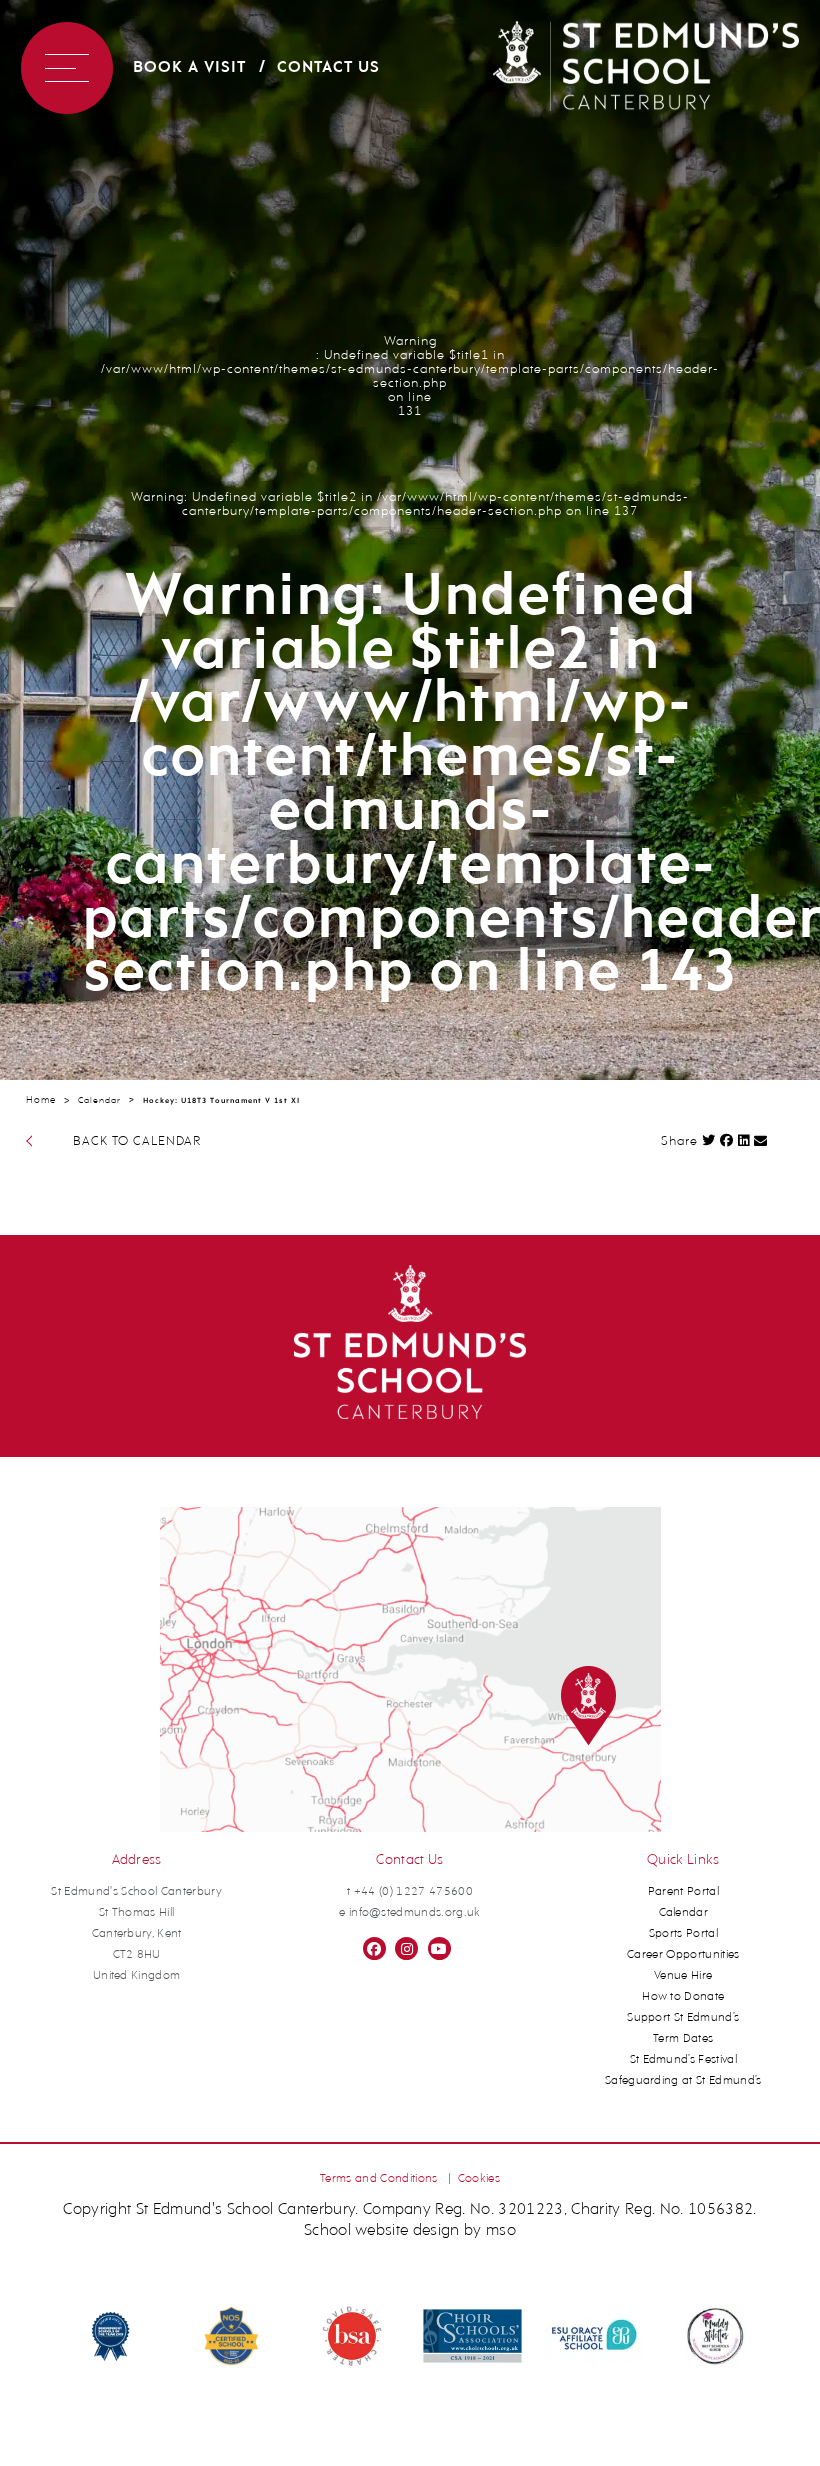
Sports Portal (683, 1934)
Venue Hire (683, 1976)
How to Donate (683, 1997)
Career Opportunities (683, 1955)
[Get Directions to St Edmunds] (410, 1829)
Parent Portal (683, 1892)
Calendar (99, 1100)
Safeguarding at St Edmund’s (683, 2081)
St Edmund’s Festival (684, 2060)
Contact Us (328, 68)
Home (41, 1100)
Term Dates (683, 2039)
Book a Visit (189, 68)
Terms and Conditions (379, 2179)
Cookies (479, 2179)
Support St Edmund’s (683, 2018)
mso (501, 2231)
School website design (382, 2231)
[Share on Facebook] (727, 1140)
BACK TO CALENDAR (137, 1141)
